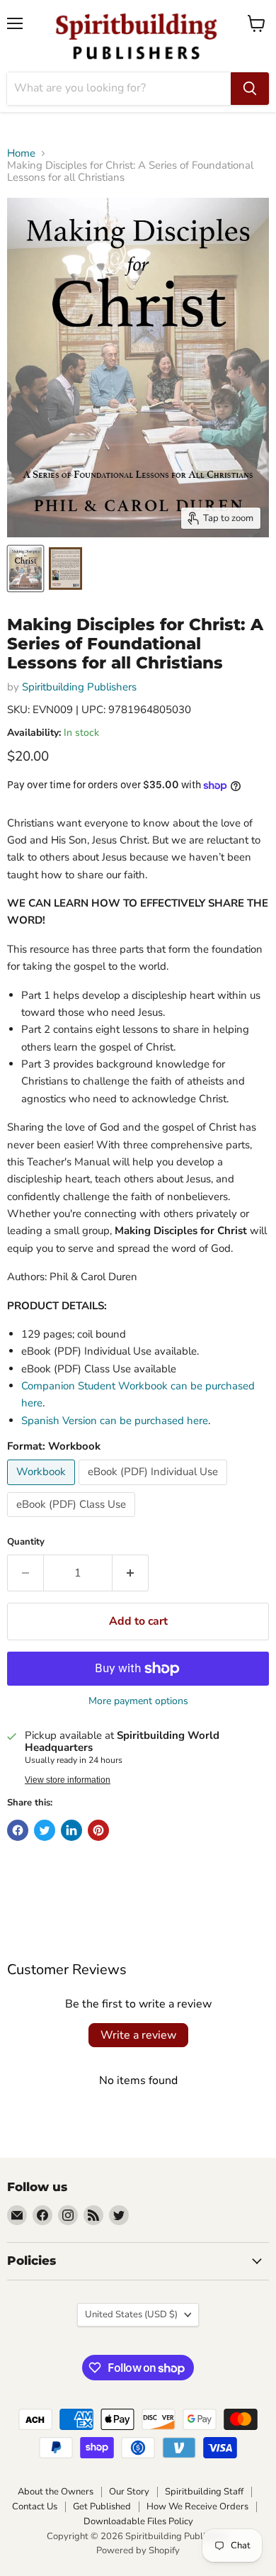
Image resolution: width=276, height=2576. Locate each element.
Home (21, 153)
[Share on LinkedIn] (71, 1830)
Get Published (102, 2507)
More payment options (138, 1701)
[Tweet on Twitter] (45, 1830)
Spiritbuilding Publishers (79, 687)
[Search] (250, 89)
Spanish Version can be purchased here (115, 1421)
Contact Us (35, 2507)
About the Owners (56, 2492)
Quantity (26, 1542)
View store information (68, 1780)
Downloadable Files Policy (138, 2521)
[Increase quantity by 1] (131, 1573)
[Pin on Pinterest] (98, 1830)
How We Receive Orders (197, 2507)
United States (131, 2314)
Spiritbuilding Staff (204, 2492)
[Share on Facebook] (18, 1830)
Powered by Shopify (138, 2550)
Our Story (129, 2492)
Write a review (138, 2035)
